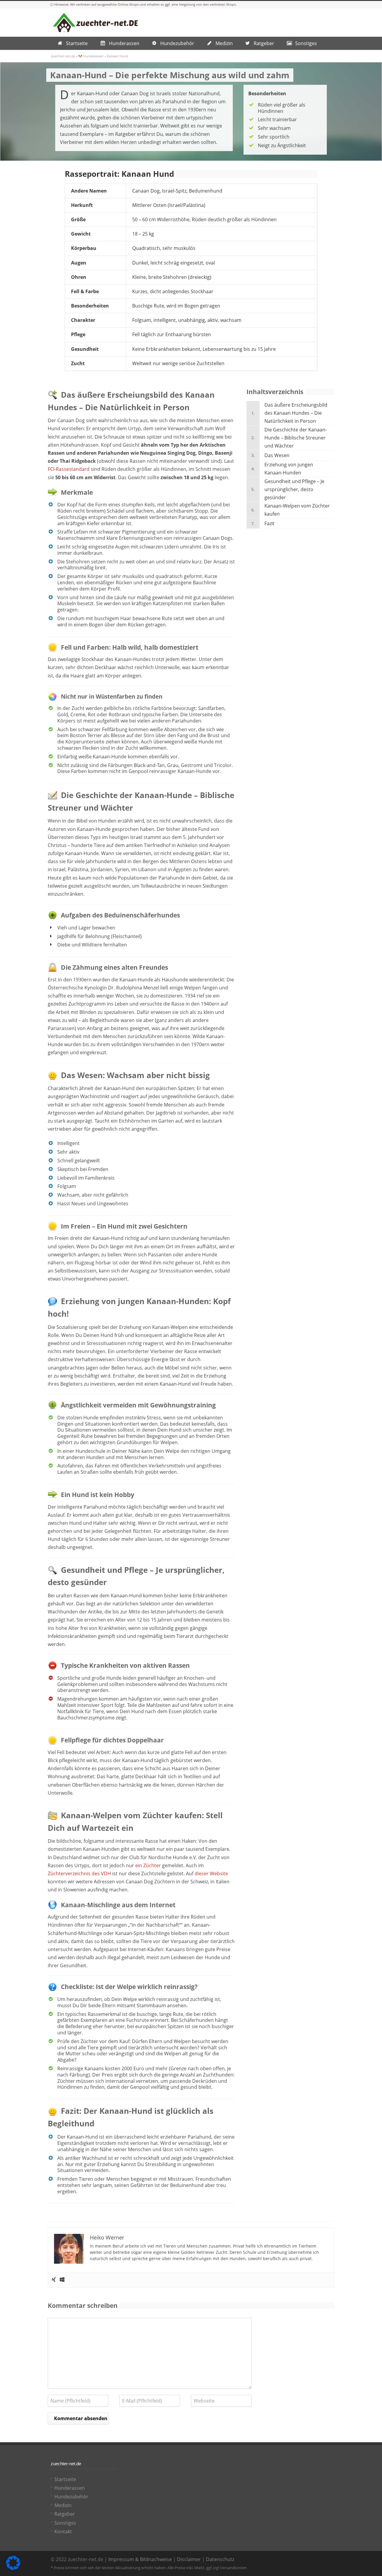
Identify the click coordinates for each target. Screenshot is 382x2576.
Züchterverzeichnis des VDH (79, 1873)
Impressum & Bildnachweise (140, 2559)
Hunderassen (70, 2488)
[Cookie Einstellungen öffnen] (13, 2568)
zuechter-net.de (63, 56)
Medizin (63, 2505)
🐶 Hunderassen (91, 56)
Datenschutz (220, 2559)
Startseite (65, 2479)
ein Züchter (148, 1865)
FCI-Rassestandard (69, 469)
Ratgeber (65, 2514)
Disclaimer (189, 2559)
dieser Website (211, 1873)
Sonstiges (65, 2523)
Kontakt (63, 2532)
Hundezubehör (71, 2497)
